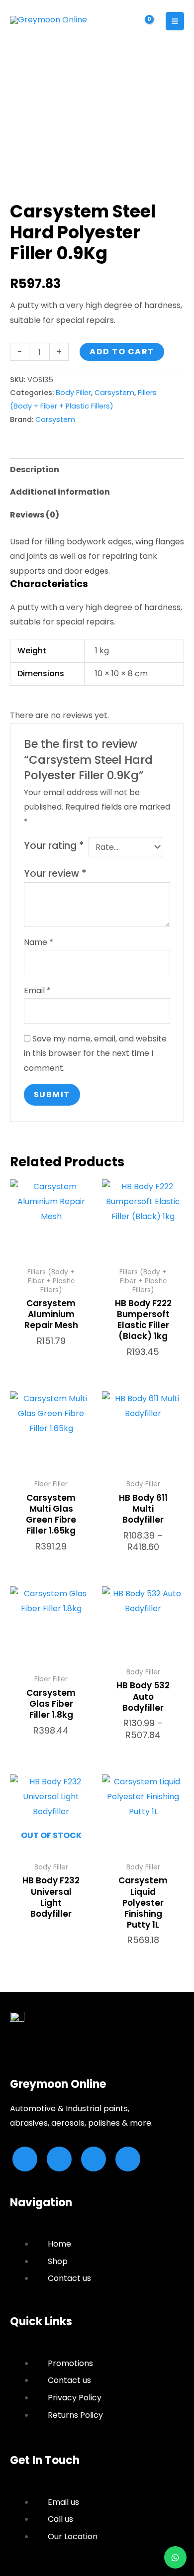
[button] (121, 21)
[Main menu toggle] (175, 21)
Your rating (54, 846)
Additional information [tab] (60, 492)
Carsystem (114, 393)
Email (37, 990)
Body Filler (73, 393)
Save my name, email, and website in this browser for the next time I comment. (95, 1053)
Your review (55, 874)
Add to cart (122, 352)
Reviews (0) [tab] (35, 515)
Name (39, 942)
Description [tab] (35, 469)
